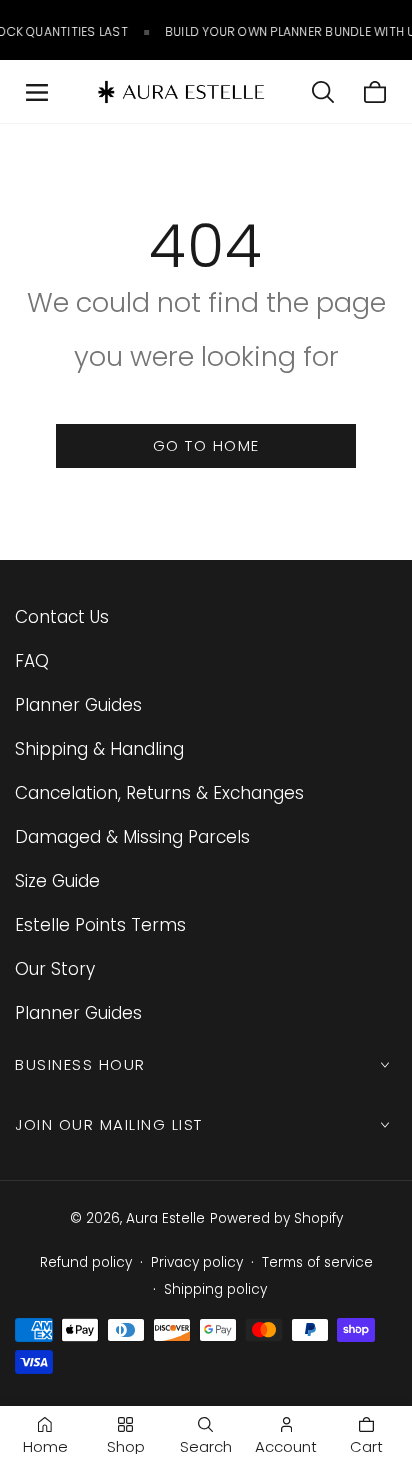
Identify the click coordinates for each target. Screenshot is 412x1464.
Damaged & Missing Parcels (132, 837)
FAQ (32, 661)
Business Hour (80, 1064)
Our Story (55, 969)
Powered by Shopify (276, 1218)
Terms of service (317, 1262)
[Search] (323, 92)
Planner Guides (78, 705)
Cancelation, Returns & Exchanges (159, 793)
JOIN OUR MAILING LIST (109, 1124)
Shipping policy (215, 1289)
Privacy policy (197, 1262)
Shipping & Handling (99, 749)
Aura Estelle (165, 1218)
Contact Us (62, 617)
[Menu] (37, 92)
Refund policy (86, 1262)
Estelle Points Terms (100, 925)
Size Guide (57, 881)
